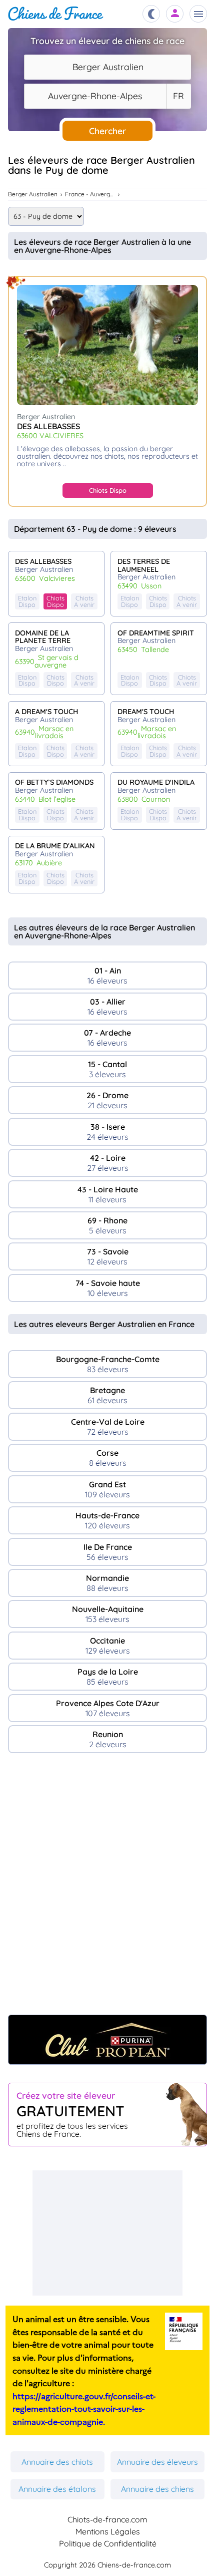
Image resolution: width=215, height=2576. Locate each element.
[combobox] (107, 67)
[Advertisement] (107, 1889)
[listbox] (178, 96)
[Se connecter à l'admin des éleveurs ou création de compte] (175, 14)
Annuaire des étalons (57, 2489)
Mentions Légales (108, 2531)
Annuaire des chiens (157, 2489)
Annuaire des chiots (57, 2462)
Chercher (107, 131)
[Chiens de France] (56, 14)
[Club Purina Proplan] (107, 2040)
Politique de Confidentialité (108, 2543)
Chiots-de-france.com (107, 2519)
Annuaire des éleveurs (157, 2462)
